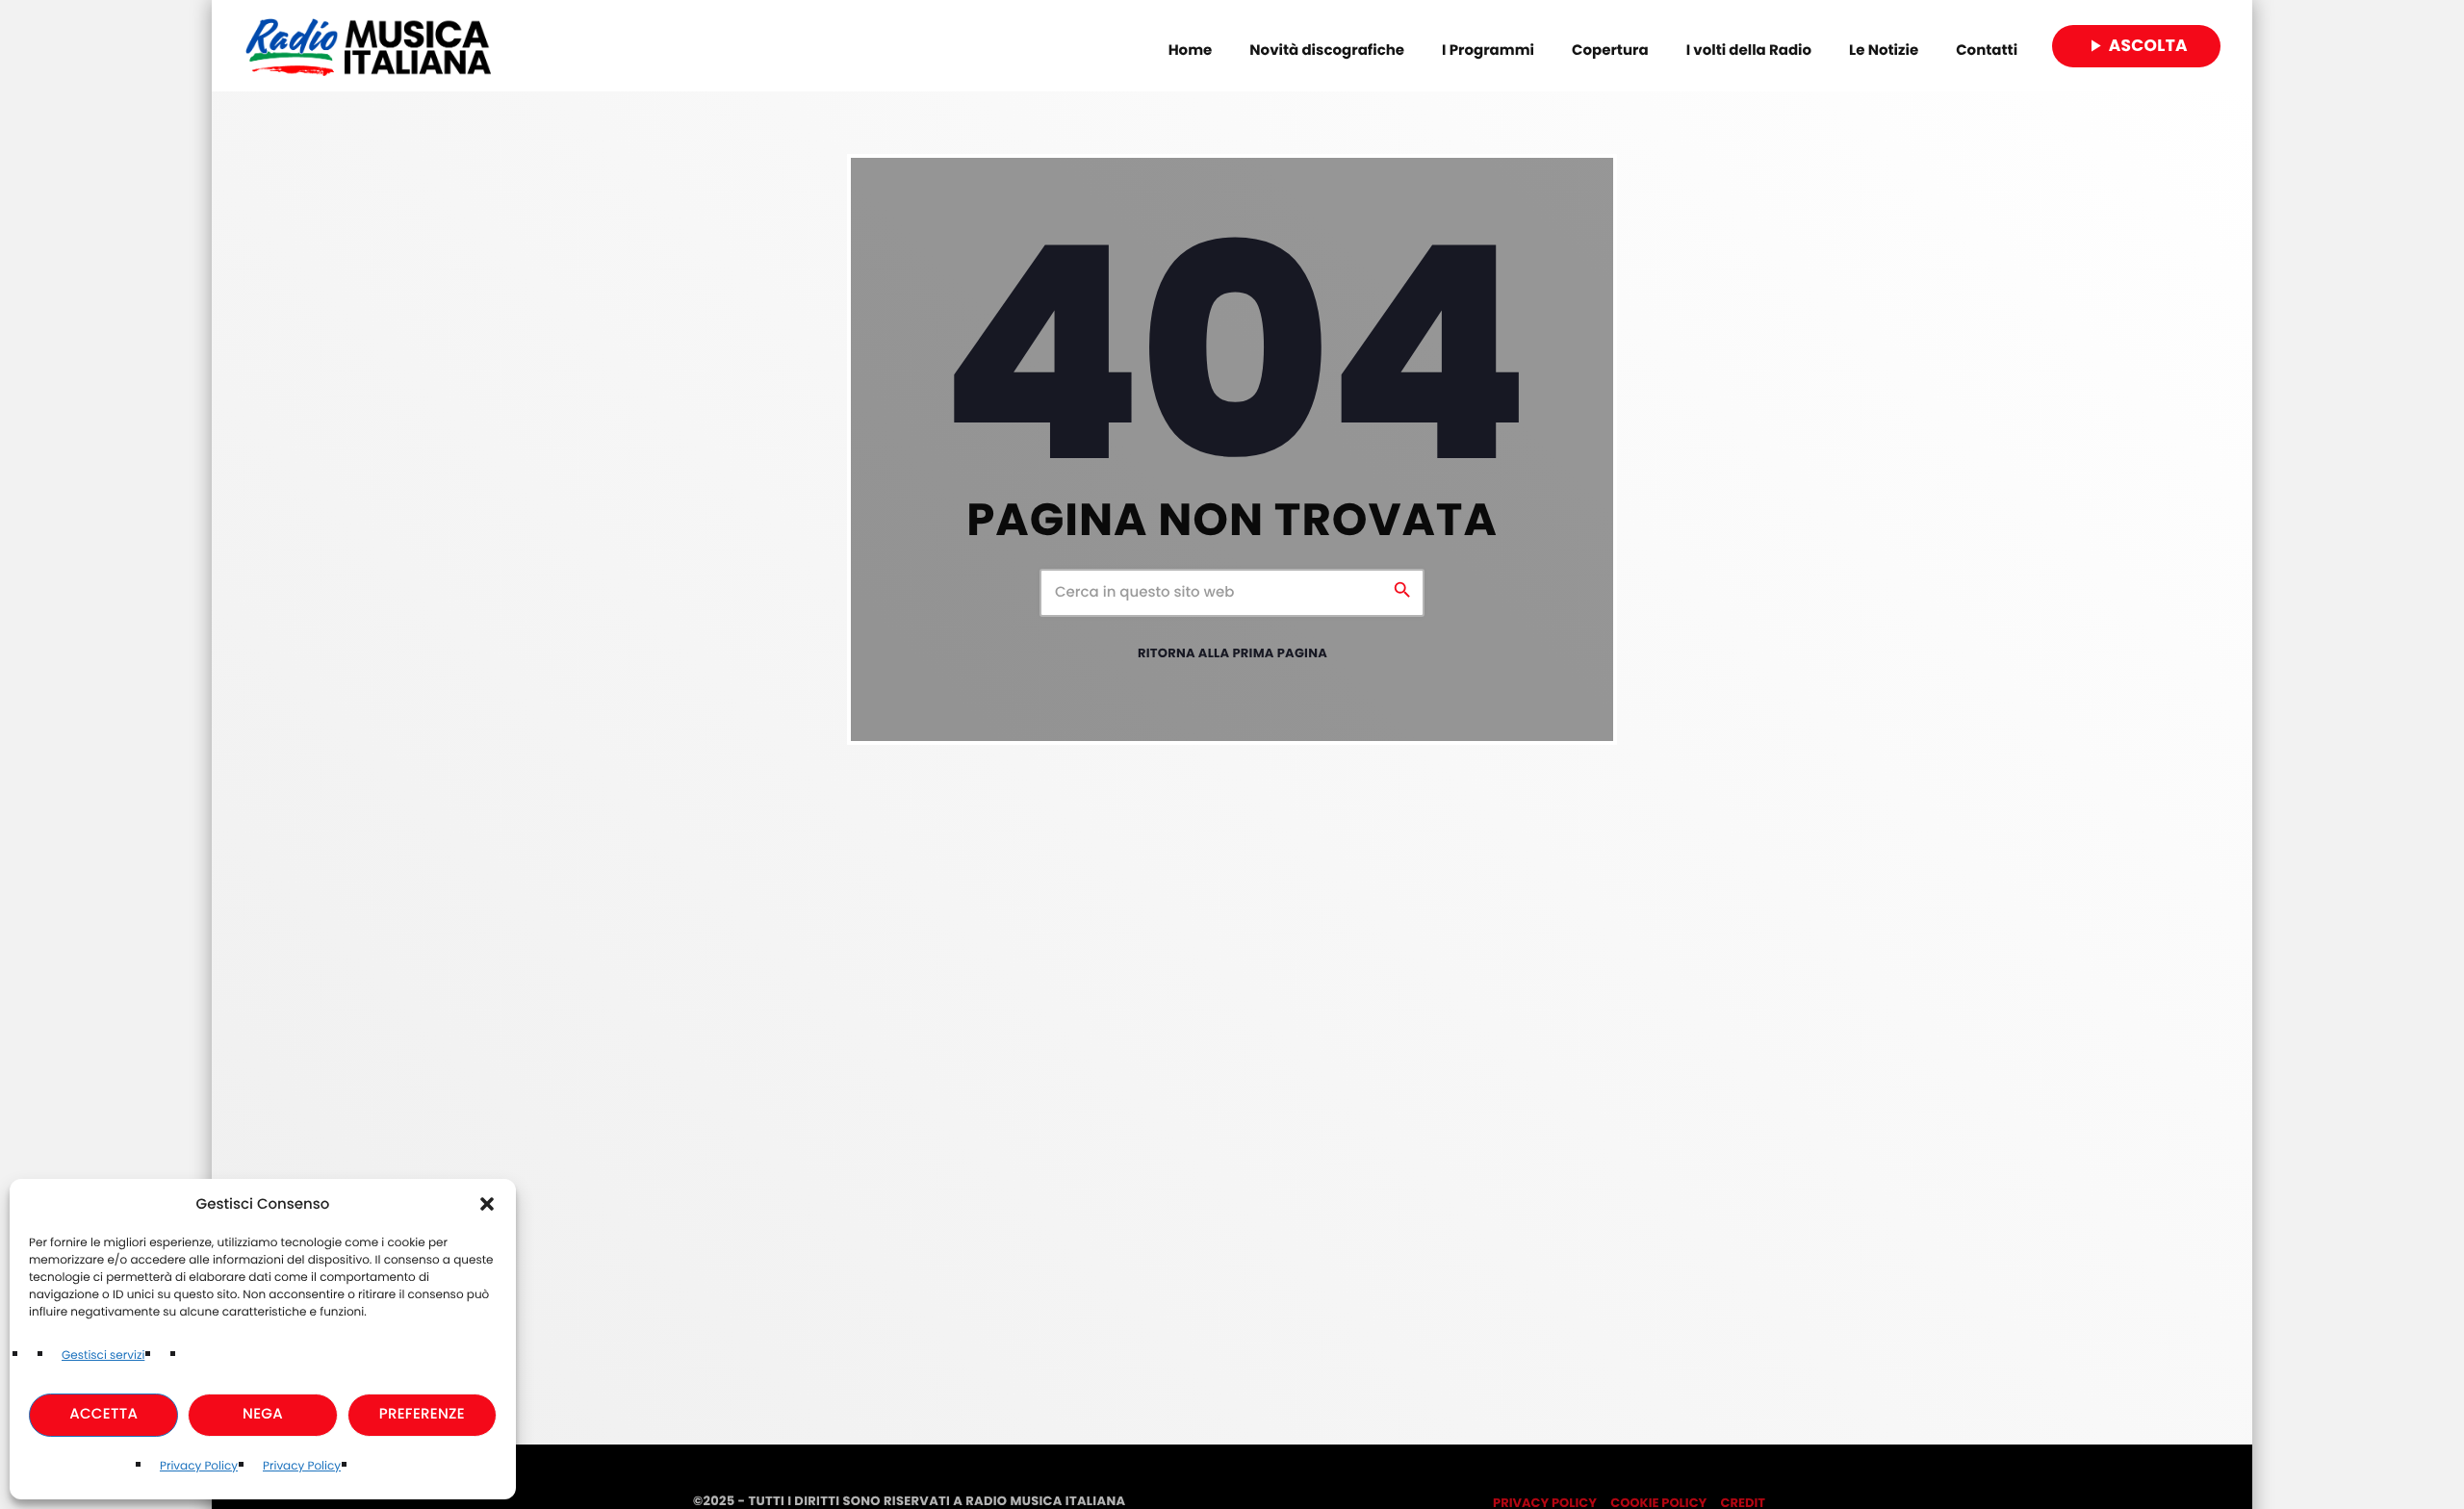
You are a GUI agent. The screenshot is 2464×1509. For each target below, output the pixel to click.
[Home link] (368, 46)
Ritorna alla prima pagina (1232, 653)
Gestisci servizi (103, 1356)
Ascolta (2136, 45)
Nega (263, 1414)
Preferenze (422, 1414)
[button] (487, 1204)
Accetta (103, 1414)
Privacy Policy (199, 1466)
